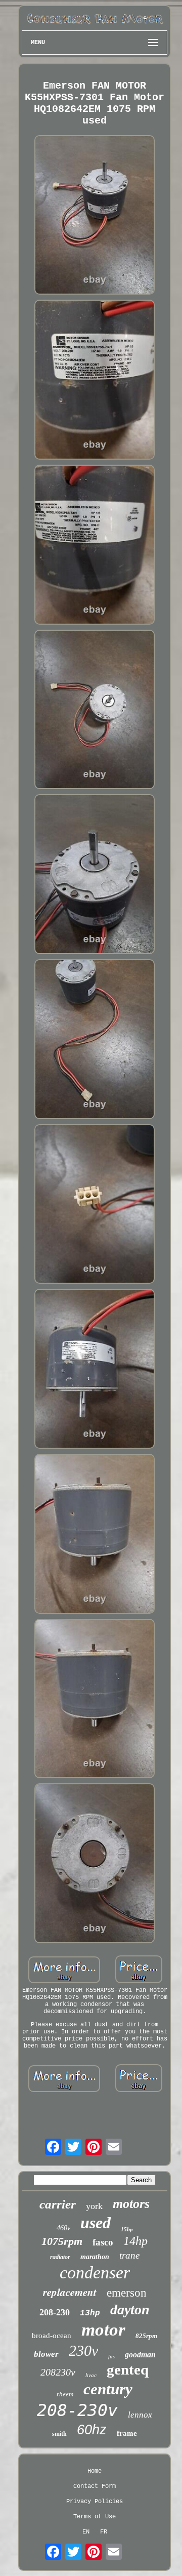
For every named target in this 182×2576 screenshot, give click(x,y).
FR (104, 2532)
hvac (91, 2375)
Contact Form (95, 2486)
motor (103, 2330)
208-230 (55, 2312)
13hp (90, 2313)
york (94, 2206)
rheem (65, 2394)
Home (95, 2471)
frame (127, 2433)
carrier (58, 2204)
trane (129, 2255)
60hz (92, 2430)
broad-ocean (52, 2336)
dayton (130, 2309)
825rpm (146, 2336)
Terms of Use (95, 2517)
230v (83, 2350)
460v (63, 2228)
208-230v (77, 2410)
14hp (135, 2241)
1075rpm (62, 2241)
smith (59, 2434)
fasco (103, 2242)
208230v (58, 2372)
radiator (60, 2257)
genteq (128, 2369)
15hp (127, 2229)
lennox (140, 2415)
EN (86, 2532)
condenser (95, 2273)
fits (111, 2357)
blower (46, 2354)
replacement (70, 2292)
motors (131, 2204)
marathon (95, 2257)
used (96, 2223)
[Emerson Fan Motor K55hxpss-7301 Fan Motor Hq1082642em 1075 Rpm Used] (95, 216)
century (108, 2389)
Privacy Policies (95, 2502)
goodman (140, 2355)
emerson (127, 2293)
